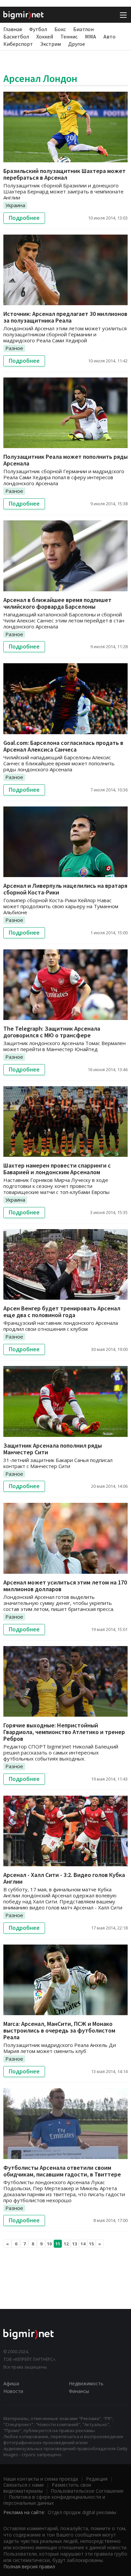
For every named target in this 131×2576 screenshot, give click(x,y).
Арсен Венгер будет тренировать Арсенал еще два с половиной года (62, 1312)
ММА (91, 36)
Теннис (69, 36)
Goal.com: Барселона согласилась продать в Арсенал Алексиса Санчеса (63, 746)
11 (58, 2244)
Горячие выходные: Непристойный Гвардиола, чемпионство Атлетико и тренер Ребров (64, 1732)
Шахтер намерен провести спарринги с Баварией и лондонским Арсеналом (57, 1169)
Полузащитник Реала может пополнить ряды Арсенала (65, 460)
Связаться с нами (24, 2485)
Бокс (60, 29)
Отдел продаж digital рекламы (82, 2512)
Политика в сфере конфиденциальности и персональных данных (54, 2500)
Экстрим (51, 44)
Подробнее (24, 218)
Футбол (38, 29)
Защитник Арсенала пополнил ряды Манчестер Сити (53, 1449)
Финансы (79, 2391)
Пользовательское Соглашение (87, 2491)
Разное (14, 348)
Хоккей (45, 36)
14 (83, 2244)
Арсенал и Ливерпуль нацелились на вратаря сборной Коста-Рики (65, 889)
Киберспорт (18, 44)
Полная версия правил (29, 2566)
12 (66, 2244)
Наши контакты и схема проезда (41, 2479)
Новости (13, 2391)
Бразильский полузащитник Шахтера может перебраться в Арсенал (64, 174)
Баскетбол (16, 36)
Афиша (11, 2383)
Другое (77, 44)
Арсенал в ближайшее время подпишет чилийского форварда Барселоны (57, 603)
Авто (110, 36)
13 (75, 2244)
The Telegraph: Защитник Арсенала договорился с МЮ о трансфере (52, 1032)
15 (91, 2244)
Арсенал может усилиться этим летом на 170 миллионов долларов (65, 1586)
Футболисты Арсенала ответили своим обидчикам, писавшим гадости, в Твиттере (62, 2171)
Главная (13, 29)
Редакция (97, 2479)
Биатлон (83, 29)
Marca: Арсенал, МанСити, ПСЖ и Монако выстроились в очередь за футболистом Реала (59, 2030)
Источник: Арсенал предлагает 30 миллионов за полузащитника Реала (65, 317)
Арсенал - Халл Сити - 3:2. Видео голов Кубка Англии (64, 1878)
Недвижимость (86, 2383)
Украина (15, 205)
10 (49, 2244)
